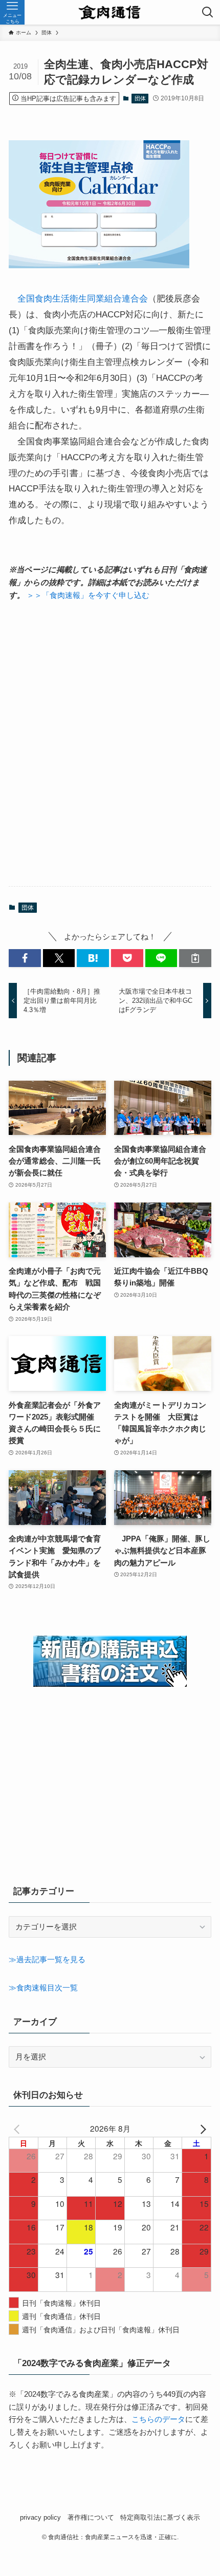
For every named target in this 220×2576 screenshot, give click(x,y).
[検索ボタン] (208, 12)
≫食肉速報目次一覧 (43, 1988)
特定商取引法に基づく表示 (160, 2517)
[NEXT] (202, 2128)
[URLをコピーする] (195, 958)
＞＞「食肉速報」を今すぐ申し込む (88, 595)
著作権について (91, 2517)
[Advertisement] (110, 744)
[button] (25, 958)
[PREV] (18, 2128)
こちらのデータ (158, 2419)
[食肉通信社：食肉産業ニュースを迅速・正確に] (110, 12)
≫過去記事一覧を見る (47, 1959)
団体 (140, 98)
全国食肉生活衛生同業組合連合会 (83, 298)
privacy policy (40, 2517)
